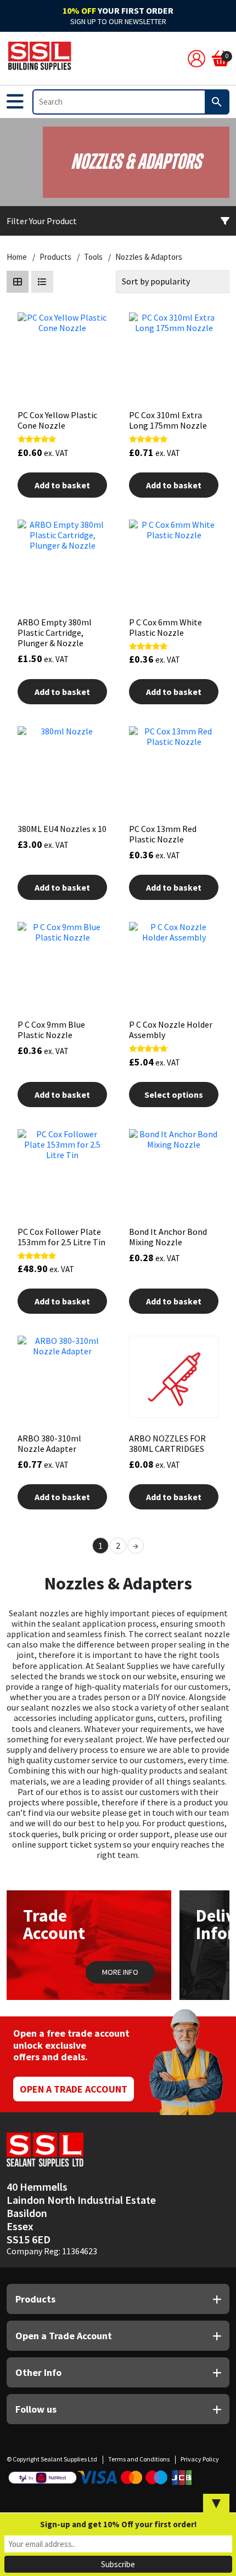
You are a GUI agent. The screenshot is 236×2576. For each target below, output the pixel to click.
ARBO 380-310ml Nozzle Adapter (49, 1443)
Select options (174, 1095)
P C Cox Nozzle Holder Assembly (171, 1030)
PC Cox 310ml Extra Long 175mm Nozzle (168, 420)
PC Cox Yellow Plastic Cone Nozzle (57, 420)
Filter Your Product (42, 221)
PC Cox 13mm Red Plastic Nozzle (163, 834)
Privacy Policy (200, 2459)
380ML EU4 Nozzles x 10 (62, 829)
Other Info (38, 2372)
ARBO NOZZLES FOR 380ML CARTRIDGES (167, 1443)
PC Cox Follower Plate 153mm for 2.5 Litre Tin (61, 1237)
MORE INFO (120, 1972)
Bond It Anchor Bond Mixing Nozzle (168, 1237)
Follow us (36, 2409)
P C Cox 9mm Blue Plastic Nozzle (51, 1030)
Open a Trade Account (74, 2089)
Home (17, 257)
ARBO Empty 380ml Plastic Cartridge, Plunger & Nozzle (55, 632)
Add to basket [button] (62, 485)
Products (55, 257)
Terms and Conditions (139, 2459)
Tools (93, 257)
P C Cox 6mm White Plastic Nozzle (165, 627)
